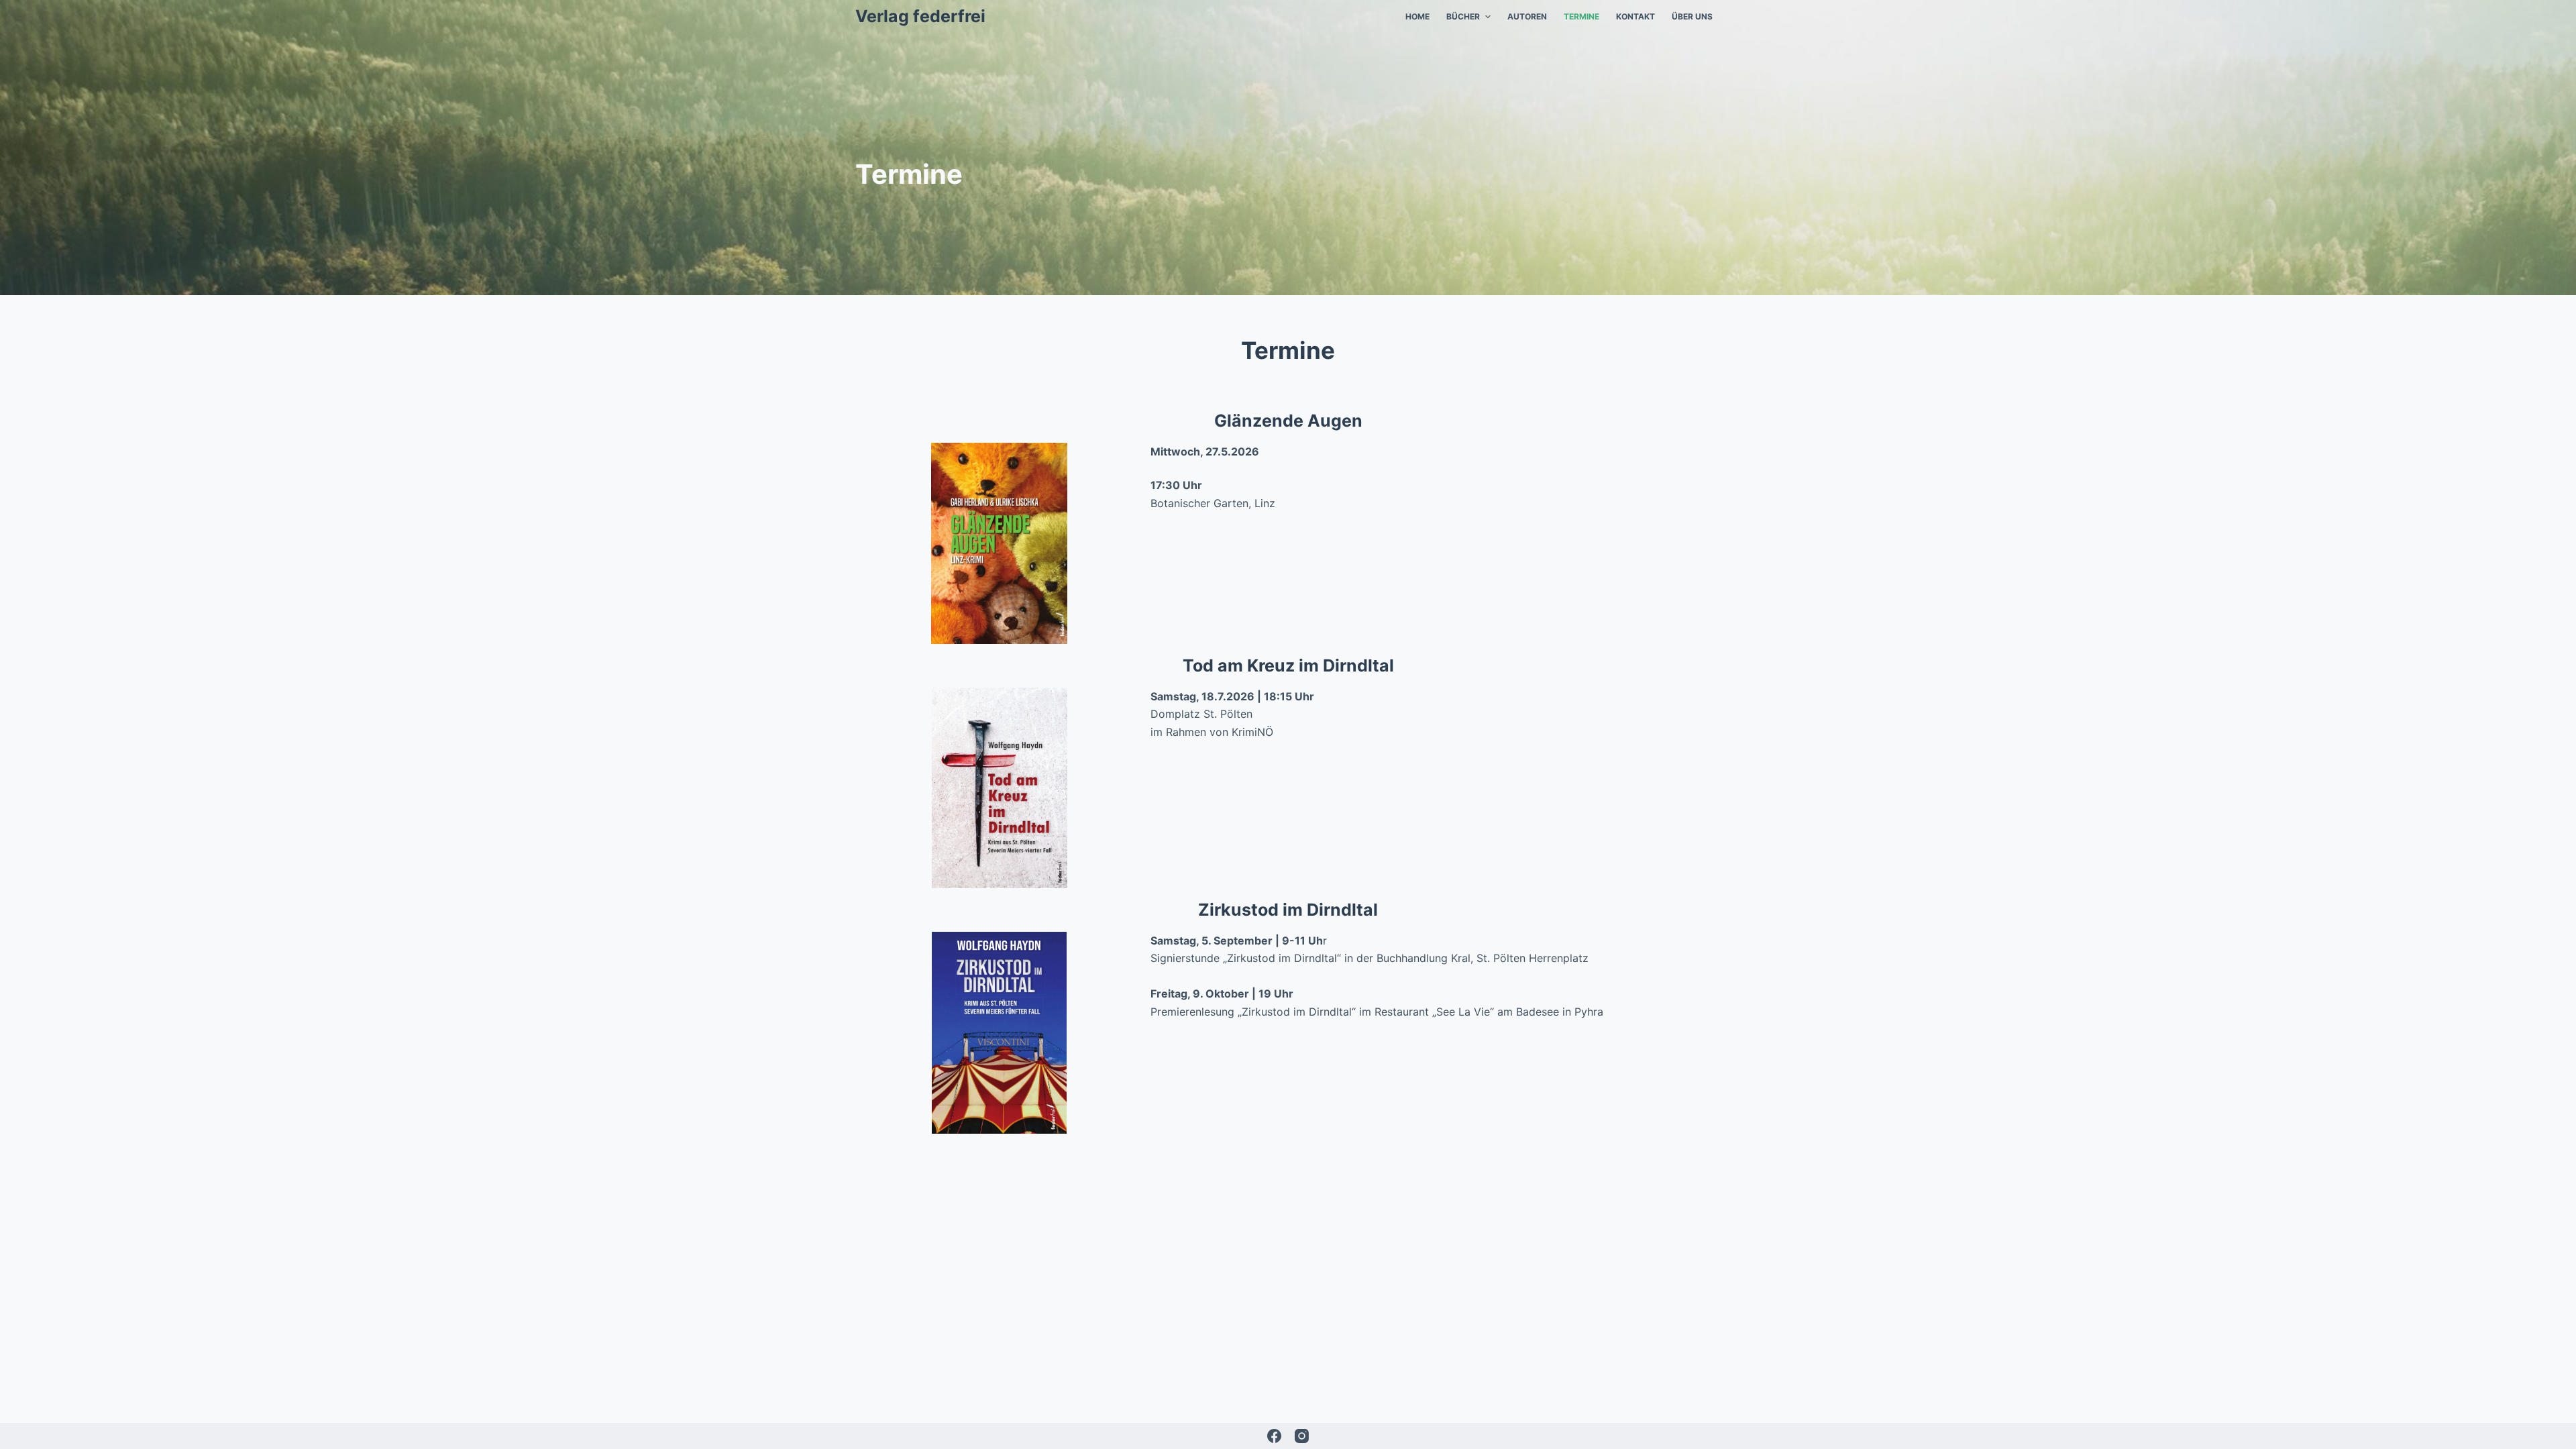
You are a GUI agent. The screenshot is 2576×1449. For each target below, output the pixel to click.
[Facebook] (1274, 1436)
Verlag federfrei (920, 16)
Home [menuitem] (1417, 16)
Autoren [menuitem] (1527, 16)
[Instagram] (1302, 1436)
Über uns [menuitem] (1692, 16)
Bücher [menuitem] (1463, 16)
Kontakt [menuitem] (1635, 16)
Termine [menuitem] (1581, 16)
